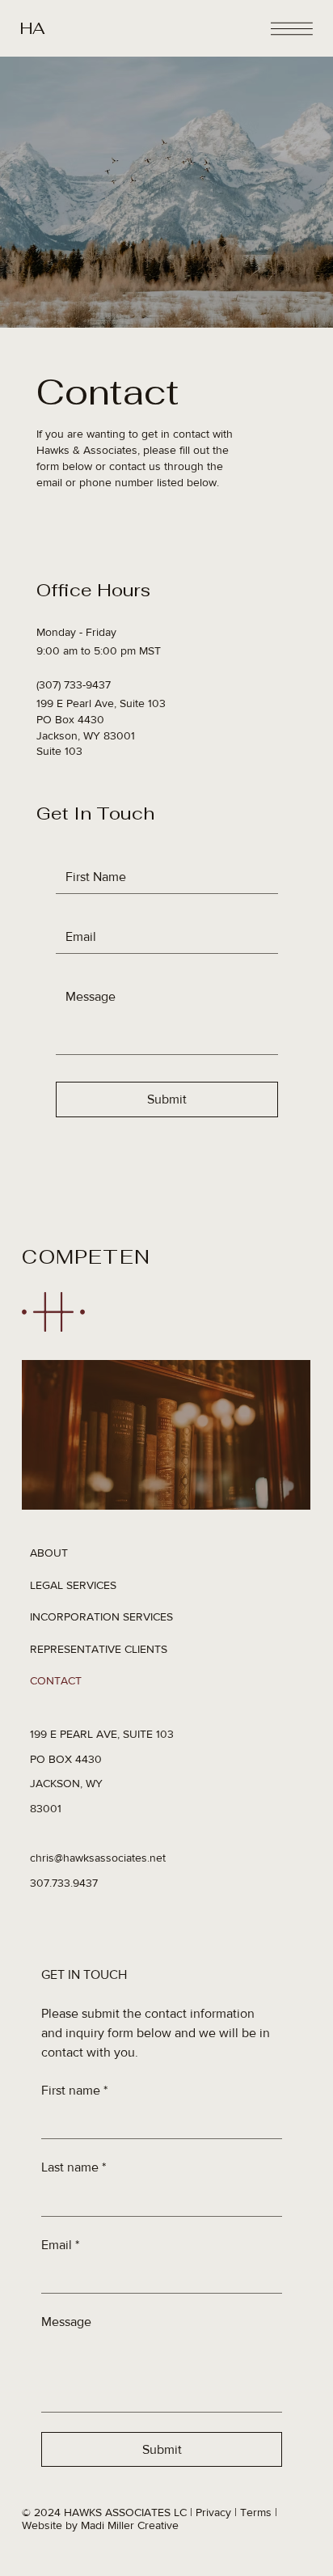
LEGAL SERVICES (73, 1585)
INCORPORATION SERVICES (101, 1616)
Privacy (213, 2512)
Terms (256, 2512)
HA (33, 28)
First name (74, 2090)
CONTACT (56, 1680)
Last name (74, 2167)
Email (60, 2245)
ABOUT (49, 1553)
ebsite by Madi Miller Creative (105, 2525)
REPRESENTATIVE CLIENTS (99, 1649)
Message (66, 2322)
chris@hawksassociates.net (98, 1858)
